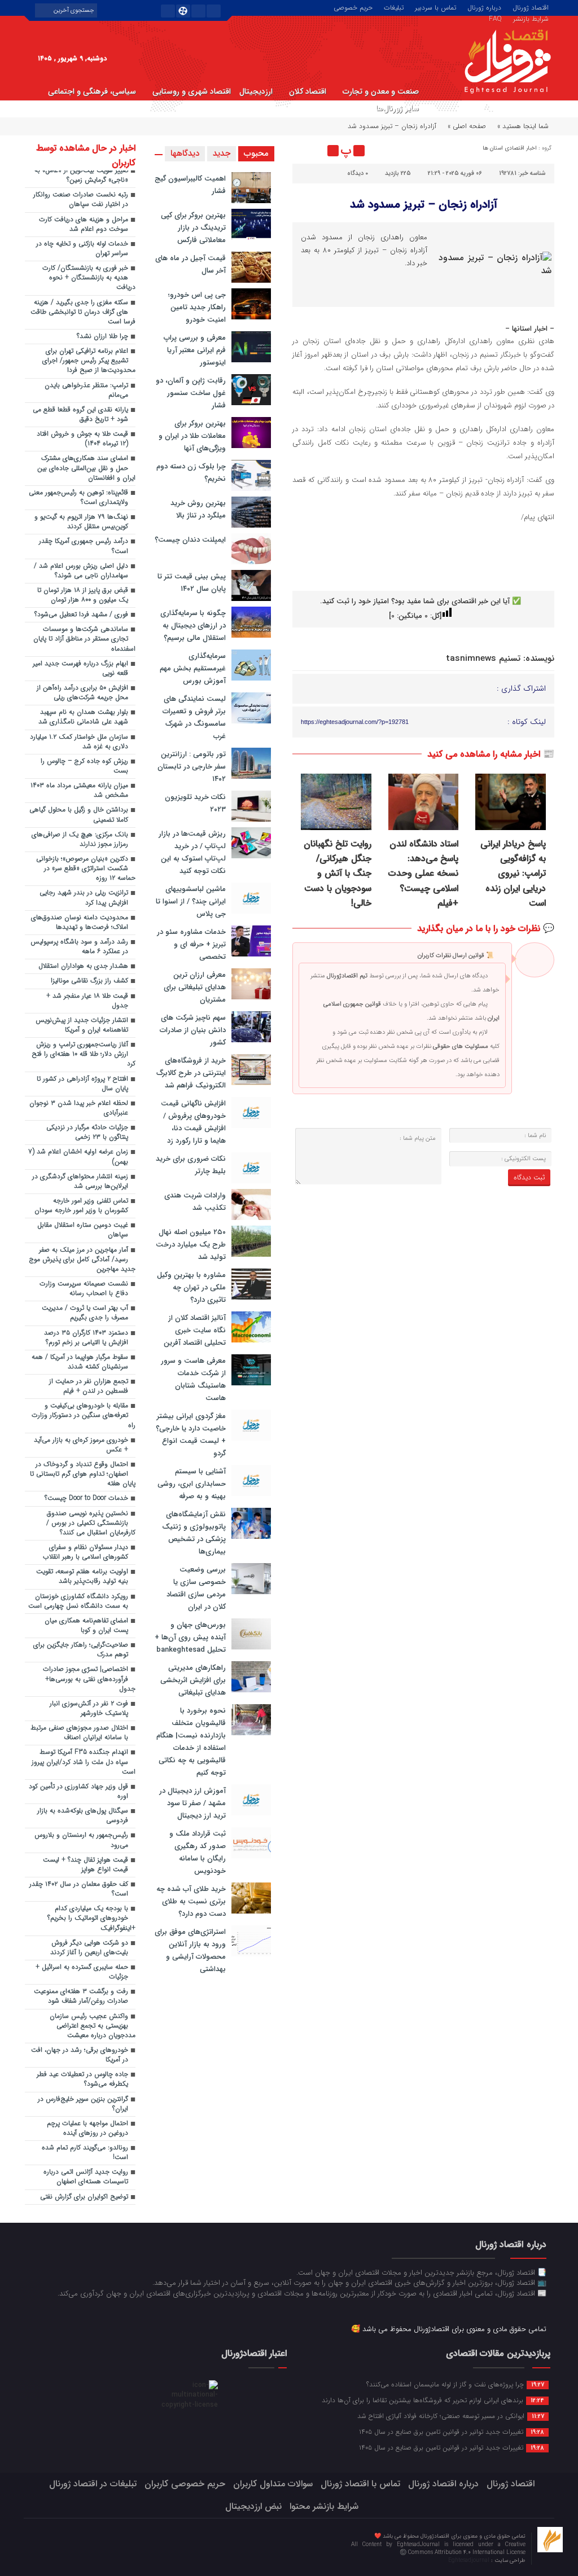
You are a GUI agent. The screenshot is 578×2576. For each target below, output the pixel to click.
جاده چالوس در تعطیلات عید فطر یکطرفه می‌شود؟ (82, 2079)
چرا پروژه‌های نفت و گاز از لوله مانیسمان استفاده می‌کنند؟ (455, 2384)
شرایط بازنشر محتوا (324, 2506)
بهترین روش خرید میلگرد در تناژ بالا (198, 509)
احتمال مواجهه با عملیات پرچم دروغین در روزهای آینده (87, 2128)
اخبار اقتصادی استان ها (510, 148)
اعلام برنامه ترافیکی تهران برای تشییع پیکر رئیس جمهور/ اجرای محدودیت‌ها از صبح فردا (89, 361)
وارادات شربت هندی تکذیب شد (195, 1202)
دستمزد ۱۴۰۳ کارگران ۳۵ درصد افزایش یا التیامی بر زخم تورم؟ (86, 1338)
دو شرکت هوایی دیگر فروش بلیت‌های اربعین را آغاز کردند (89, 1948)
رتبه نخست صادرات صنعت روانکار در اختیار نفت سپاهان (81, 199)
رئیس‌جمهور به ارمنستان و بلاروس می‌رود (81, 1840)
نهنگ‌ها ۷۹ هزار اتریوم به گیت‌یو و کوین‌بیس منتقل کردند (81, 522)
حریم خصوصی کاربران (185, 2484)
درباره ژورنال (484, 7)
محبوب (256, 153)
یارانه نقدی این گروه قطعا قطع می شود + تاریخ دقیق (80, 414)
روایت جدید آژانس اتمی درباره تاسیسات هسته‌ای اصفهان (86, 2177)
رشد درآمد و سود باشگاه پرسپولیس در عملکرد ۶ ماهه (79, 947)
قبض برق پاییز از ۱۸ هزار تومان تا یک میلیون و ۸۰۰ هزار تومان (83, 595)
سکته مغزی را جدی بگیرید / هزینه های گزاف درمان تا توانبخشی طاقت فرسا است (83, 312)
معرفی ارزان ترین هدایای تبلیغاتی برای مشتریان (195, 987)
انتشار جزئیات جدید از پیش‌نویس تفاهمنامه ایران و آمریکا (82, 1025)
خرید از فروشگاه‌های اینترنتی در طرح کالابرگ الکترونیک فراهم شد (191, 1073)
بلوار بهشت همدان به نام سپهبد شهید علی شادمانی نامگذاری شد (83, 717)
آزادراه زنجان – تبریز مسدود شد (424, 205)
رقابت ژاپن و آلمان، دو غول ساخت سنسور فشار (191, 393)
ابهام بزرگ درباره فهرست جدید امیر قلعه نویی (80, 668)
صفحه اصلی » (467, 126)
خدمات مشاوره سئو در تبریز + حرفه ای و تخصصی (191, 944)
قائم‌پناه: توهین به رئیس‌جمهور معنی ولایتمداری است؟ (78, 497)
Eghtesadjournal (470, 2560)
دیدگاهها (185, 153)
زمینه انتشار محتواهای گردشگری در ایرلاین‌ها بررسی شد (80, 1181)
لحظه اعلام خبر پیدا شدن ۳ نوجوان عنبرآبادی (79, 1108)
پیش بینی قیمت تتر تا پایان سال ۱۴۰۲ (192, 583)
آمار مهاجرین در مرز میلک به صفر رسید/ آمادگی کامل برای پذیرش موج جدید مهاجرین (82, 1260)
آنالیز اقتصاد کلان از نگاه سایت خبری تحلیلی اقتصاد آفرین (195, 1330)
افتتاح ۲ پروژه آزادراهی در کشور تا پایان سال (82, 1084)
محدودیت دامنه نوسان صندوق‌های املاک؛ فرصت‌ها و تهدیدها (80, 922)
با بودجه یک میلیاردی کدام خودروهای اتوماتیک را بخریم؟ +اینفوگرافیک (91, 1918)
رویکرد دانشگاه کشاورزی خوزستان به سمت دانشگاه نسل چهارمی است (78, 1601)
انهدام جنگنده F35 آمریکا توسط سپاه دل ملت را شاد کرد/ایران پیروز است (84, 1762)
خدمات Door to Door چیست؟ (86, 1498)
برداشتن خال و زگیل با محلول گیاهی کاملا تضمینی (79, 815)
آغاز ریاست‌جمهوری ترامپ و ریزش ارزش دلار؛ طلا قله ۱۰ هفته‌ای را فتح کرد (84, 1054)
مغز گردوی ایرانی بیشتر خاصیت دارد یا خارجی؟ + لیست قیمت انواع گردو (191, 1435)
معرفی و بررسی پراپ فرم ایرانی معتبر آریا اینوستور (195, 350)
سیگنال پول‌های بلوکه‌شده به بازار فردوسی (83, 1816)
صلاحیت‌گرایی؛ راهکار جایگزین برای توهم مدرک (81, 1650)
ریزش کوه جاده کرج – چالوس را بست (84, 766)
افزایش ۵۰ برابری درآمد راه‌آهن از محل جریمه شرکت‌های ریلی (82, 693)
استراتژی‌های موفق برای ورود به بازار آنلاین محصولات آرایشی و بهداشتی (190, 1950)
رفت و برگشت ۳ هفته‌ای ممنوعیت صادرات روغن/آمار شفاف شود (81, 1996)
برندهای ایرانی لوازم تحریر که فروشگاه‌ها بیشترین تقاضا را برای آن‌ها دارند (433, 2400)
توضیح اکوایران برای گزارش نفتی (84, 2197)
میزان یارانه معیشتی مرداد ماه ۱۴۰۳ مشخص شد (79, 790)
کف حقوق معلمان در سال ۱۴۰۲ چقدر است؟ (79, 1889)
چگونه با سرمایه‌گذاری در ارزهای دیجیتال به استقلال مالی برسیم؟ (193, 626)
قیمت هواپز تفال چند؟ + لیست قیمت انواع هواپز (86, 1865)
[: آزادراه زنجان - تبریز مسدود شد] (303, 151)
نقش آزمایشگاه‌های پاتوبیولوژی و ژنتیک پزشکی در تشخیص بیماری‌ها (194, 1533)
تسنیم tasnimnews (483, 659)
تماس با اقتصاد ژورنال (360, 2484)
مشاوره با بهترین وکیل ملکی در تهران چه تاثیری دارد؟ (191, 1287)
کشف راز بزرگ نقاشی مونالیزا (89, 981)
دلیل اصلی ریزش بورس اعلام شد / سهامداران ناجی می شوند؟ (81, 571)
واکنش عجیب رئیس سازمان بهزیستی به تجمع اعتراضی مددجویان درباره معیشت (93, 2026)
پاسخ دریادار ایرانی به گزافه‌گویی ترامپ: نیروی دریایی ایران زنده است (513, 874)
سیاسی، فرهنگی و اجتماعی (92, 91)
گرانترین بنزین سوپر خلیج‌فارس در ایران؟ (83, 2104)
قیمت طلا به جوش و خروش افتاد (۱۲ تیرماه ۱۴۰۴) (82, 439)
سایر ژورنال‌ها (397, 108)
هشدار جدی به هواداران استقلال (83, 966)
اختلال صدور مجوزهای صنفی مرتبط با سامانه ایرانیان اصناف (79, 1733)
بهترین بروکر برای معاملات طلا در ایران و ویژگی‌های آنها (192, 436)
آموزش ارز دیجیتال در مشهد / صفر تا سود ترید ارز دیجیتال (192, 1803)
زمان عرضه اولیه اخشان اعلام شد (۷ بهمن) (78, 1157)
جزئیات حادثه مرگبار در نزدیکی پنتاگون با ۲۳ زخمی (87, 1132)
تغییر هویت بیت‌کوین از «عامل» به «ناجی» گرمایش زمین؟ (81, 175)
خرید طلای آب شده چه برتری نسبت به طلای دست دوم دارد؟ (191, 1901)
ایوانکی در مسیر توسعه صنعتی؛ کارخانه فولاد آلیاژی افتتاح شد (451, 2416)
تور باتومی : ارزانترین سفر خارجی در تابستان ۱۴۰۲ (192, 767)
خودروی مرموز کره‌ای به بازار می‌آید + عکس (81, 1445)
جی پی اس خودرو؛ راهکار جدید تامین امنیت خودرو (197, 307)
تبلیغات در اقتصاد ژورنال (93, 2484)
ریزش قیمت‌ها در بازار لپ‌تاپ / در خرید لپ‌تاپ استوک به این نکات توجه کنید (192, 852)
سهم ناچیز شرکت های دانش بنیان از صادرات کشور (193, 1030)
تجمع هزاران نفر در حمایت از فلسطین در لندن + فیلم (89, 1386)
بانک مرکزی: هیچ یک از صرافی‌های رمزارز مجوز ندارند (80, 839)
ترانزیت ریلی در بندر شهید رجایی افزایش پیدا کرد (84, 898)
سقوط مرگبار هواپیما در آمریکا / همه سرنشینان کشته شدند (80, 1362)
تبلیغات (394, 7)
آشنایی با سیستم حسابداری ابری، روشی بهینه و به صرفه (192, 1484)
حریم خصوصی (353, 7)
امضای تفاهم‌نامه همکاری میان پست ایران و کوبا (86, 1625)
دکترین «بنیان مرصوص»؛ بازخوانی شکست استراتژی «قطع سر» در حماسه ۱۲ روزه (86, 868)
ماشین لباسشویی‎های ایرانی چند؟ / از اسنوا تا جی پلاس (191, 901)
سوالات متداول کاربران (273, 2484)
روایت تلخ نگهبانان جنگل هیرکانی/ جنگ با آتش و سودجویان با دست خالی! (338, 874)
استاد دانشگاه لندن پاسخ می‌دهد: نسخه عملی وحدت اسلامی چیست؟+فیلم (423, 874)
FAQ (495, 18)
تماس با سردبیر (435, 7)
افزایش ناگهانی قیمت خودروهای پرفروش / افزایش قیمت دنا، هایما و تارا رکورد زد (193, 1122)
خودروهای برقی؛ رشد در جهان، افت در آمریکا (80, 2055)
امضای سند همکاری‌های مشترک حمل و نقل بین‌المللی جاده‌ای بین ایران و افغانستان (86, 468)
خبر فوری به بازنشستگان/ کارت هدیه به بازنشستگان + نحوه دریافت (89, 278)
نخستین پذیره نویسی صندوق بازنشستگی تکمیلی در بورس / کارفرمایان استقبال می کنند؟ (91, 1523)
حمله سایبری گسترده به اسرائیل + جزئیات (82, 1972)
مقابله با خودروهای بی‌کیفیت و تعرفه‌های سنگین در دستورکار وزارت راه (84, 1415)
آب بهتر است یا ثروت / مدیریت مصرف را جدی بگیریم (85, 1313)
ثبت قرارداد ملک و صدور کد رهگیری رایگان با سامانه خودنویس (198, 1852)
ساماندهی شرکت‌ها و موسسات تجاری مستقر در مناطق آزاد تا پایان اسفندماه (84, 639)
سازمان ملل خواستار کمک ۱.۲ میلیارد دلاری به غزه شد (79, 742)
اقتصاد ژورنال (531, 7)
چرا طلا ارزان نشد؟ (102, 336)
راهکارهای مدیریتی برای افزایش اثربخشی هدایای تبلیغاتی (193, 1680)
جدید (222, 153)
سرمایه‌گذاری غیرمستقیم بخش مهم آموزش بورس (193, 668)
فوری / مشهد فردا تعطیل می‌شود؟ (81, 615)
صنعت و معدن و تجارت (381, 91)
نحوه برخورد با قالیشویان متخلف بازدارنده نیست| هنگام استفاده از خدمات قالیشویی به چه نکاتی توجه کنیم (191, 1742)
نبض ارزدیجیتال (253, 2506)
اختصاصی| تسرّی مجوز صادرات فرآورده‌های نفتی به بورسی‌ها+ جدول (89, 1679)
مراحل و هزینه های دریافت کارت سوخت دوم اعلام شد (84, 224)
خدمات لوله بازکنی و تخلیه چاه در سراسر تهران (82, 249)
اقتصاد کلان (308, 91)
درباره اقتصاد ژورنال (443, 2484)
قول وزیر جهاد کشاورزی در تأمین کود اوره (78, 1791)
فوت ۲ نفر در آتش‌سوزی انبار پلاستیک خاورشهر (89, 1708)
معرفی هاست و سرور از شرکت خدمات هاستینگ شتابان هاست (193, 1379)
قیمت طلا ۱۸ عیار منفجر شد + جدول (87, 1001)
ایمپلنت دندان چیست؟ (190, 540)
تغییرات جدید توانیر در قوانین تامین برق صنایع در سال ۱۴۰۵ (452, 2432)
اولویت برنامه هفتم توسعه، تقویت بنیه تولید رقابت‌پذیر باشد (82, 1576)
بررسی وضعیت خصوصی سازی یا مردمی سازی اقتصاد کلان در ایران (196, 1588)
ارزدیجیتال (256, 91)
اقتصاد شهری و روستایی (192, 91)
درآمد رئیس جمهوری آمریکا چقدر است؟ (84, 546)
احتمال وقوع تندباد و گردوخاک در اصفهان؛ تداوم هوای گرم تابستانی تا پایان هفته (83, 1474)
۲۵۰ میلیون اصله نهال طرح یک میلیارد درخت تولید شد (191, 1245)
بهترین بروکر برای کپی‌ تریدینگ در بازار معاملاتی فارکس (193, 228)
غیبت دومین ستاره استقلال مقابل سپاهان (83, 1230)
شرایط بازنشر (531, 18)
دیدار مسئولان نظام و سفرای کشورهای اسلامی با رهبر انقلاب (86, 1552)
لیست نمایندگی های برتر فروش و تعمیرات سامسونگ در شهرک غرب (194, 717)
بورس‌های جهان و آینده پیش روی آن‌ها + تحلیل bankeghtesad (190, 1637)
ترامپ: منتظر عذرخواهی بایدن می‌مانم (86, 390)
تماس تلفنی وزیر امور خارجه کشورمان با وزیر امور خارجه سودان (81, 1206)
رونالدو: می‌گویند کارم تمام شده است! (85, 2152)
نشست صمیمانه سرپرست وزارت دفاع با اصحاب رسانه (84, 1289)
